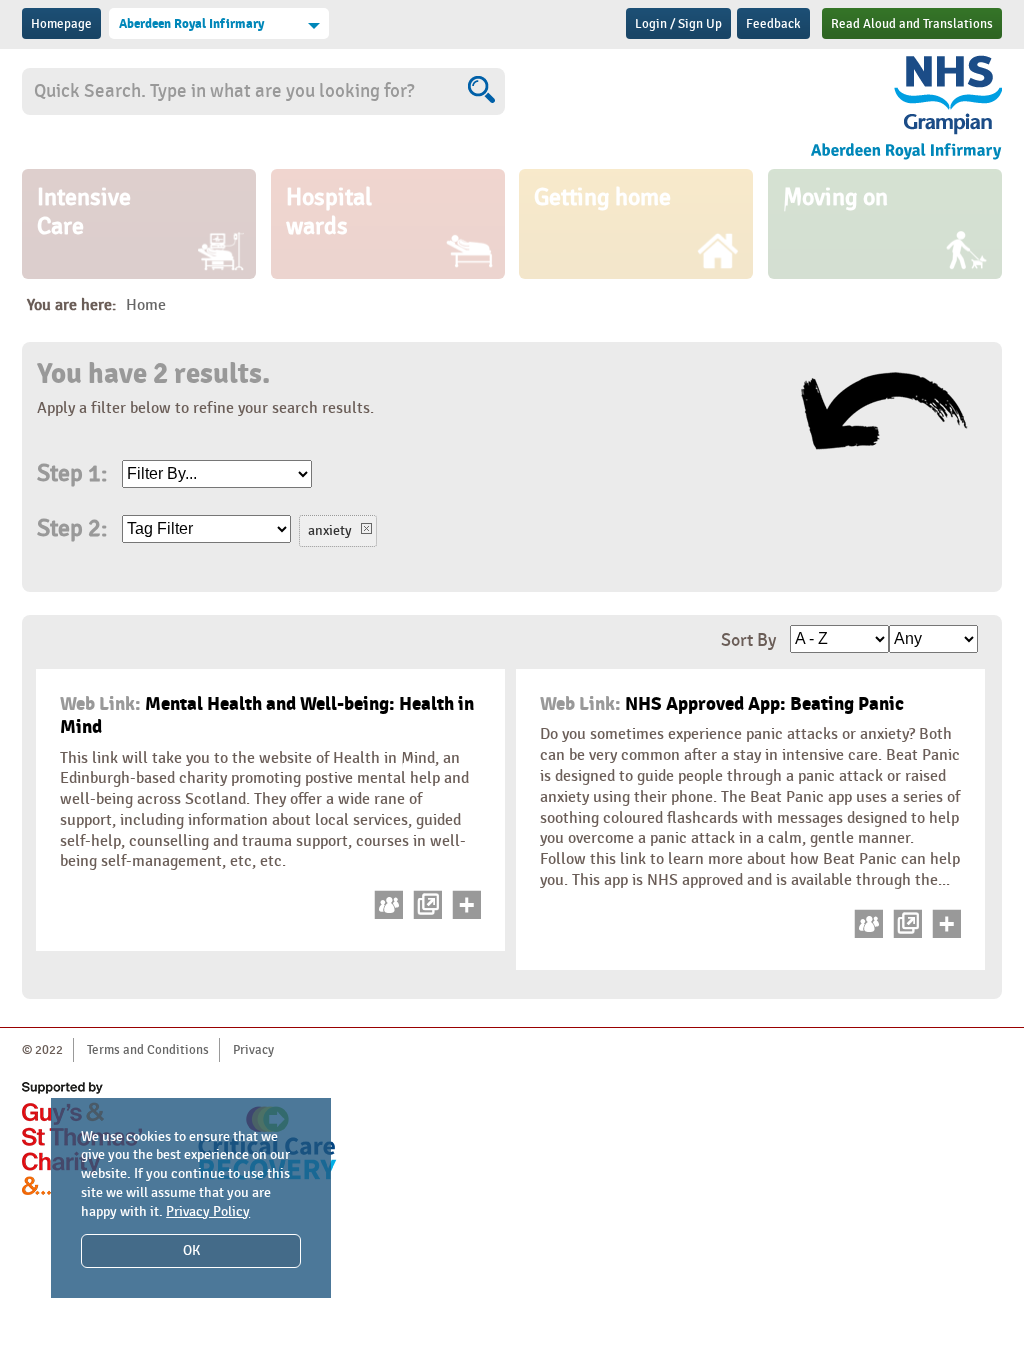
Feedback (773, 24)
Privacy (253, 1050)
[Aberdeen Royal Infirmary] (856, 108)
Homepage (61, 24)
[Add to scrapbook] (463, 914)
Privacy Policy (208, 1211)
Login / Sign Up (678, 24)
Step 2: (72, 529)
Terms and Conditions (148, 1050)
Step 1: (72, 474)
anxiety (330, 530)
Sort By (748, 640)
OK (191, 1250)
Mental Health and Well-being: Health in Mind (267, 715)
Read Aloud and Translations (912, 24)
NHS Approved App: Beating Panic (722, 704)
